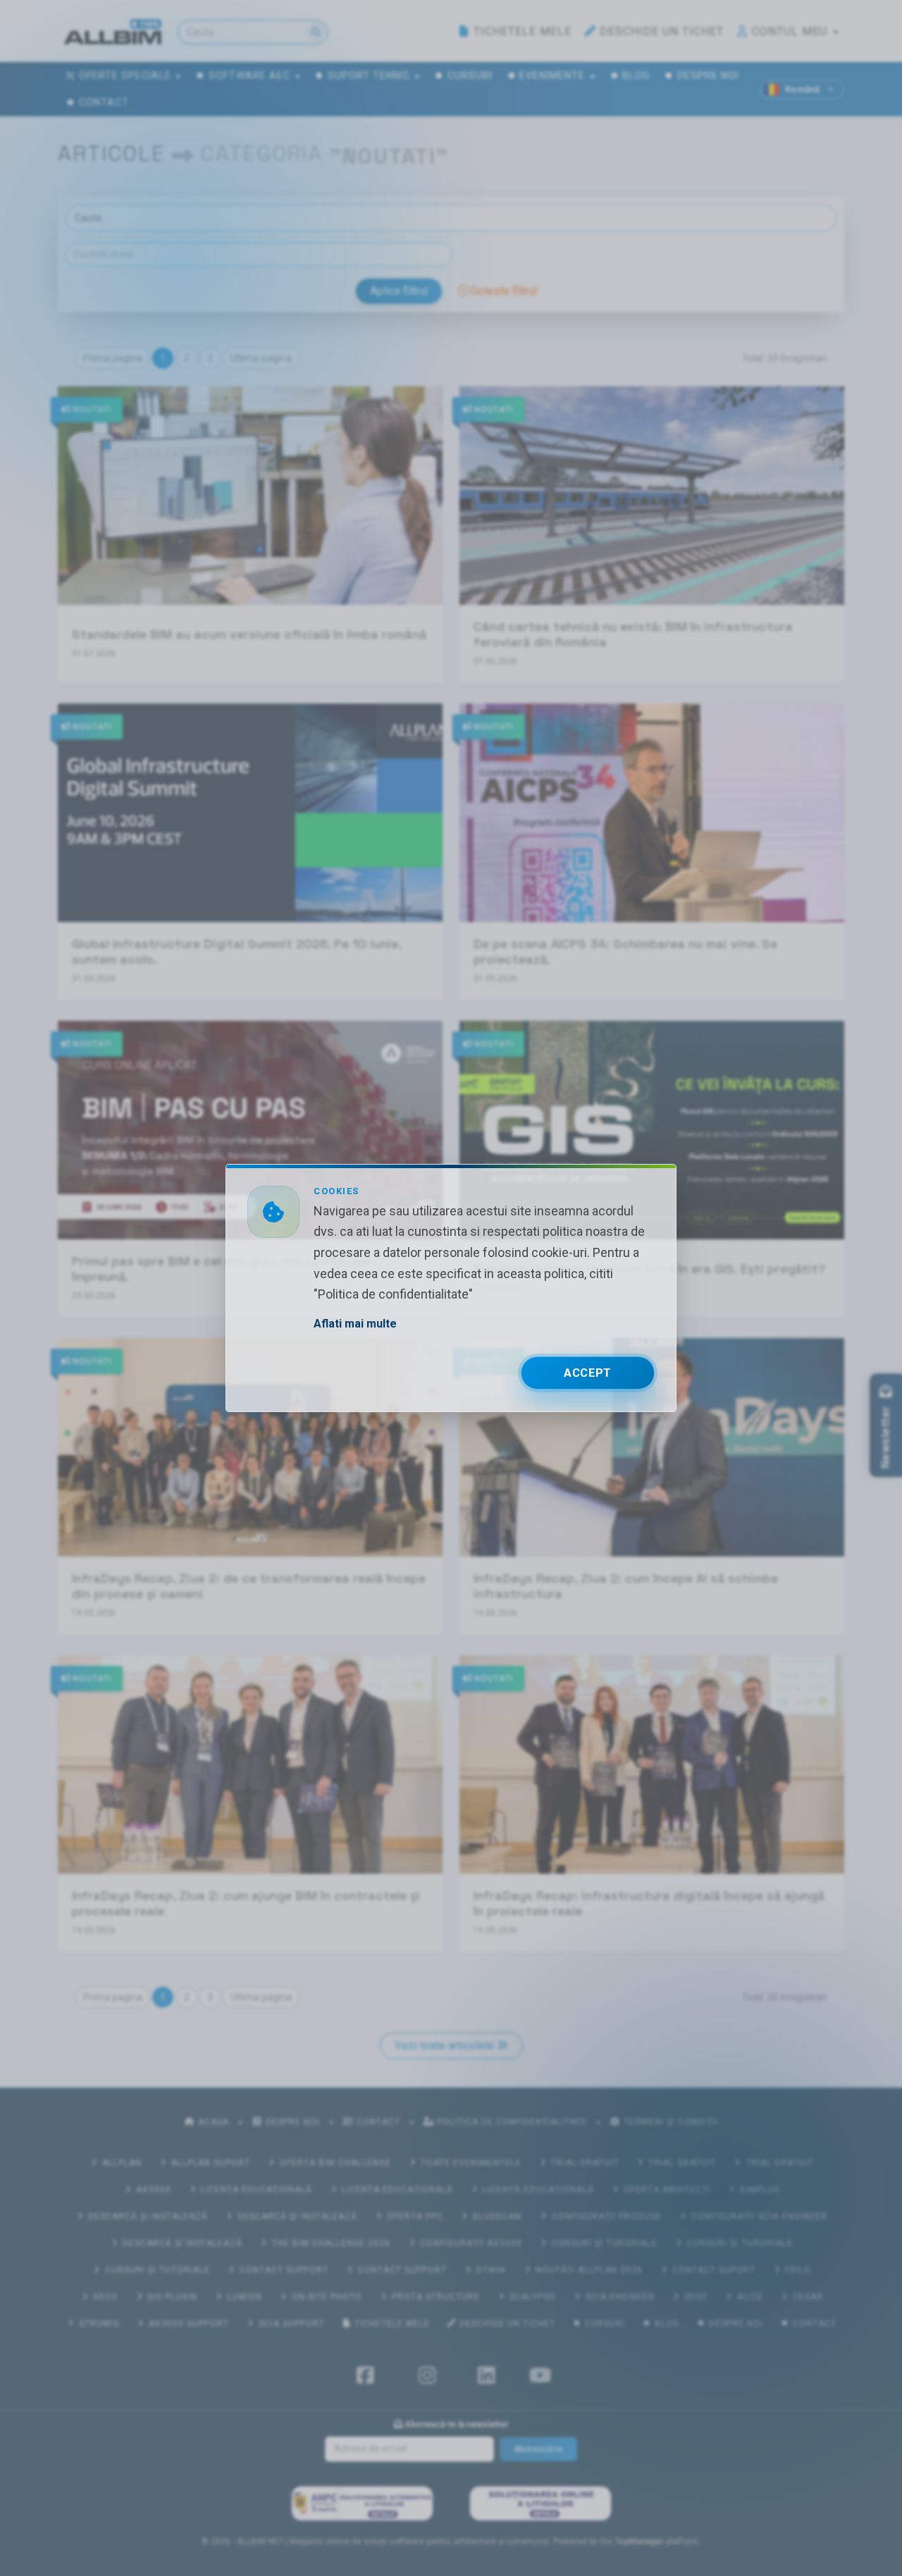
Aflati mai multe (355, 1324)
